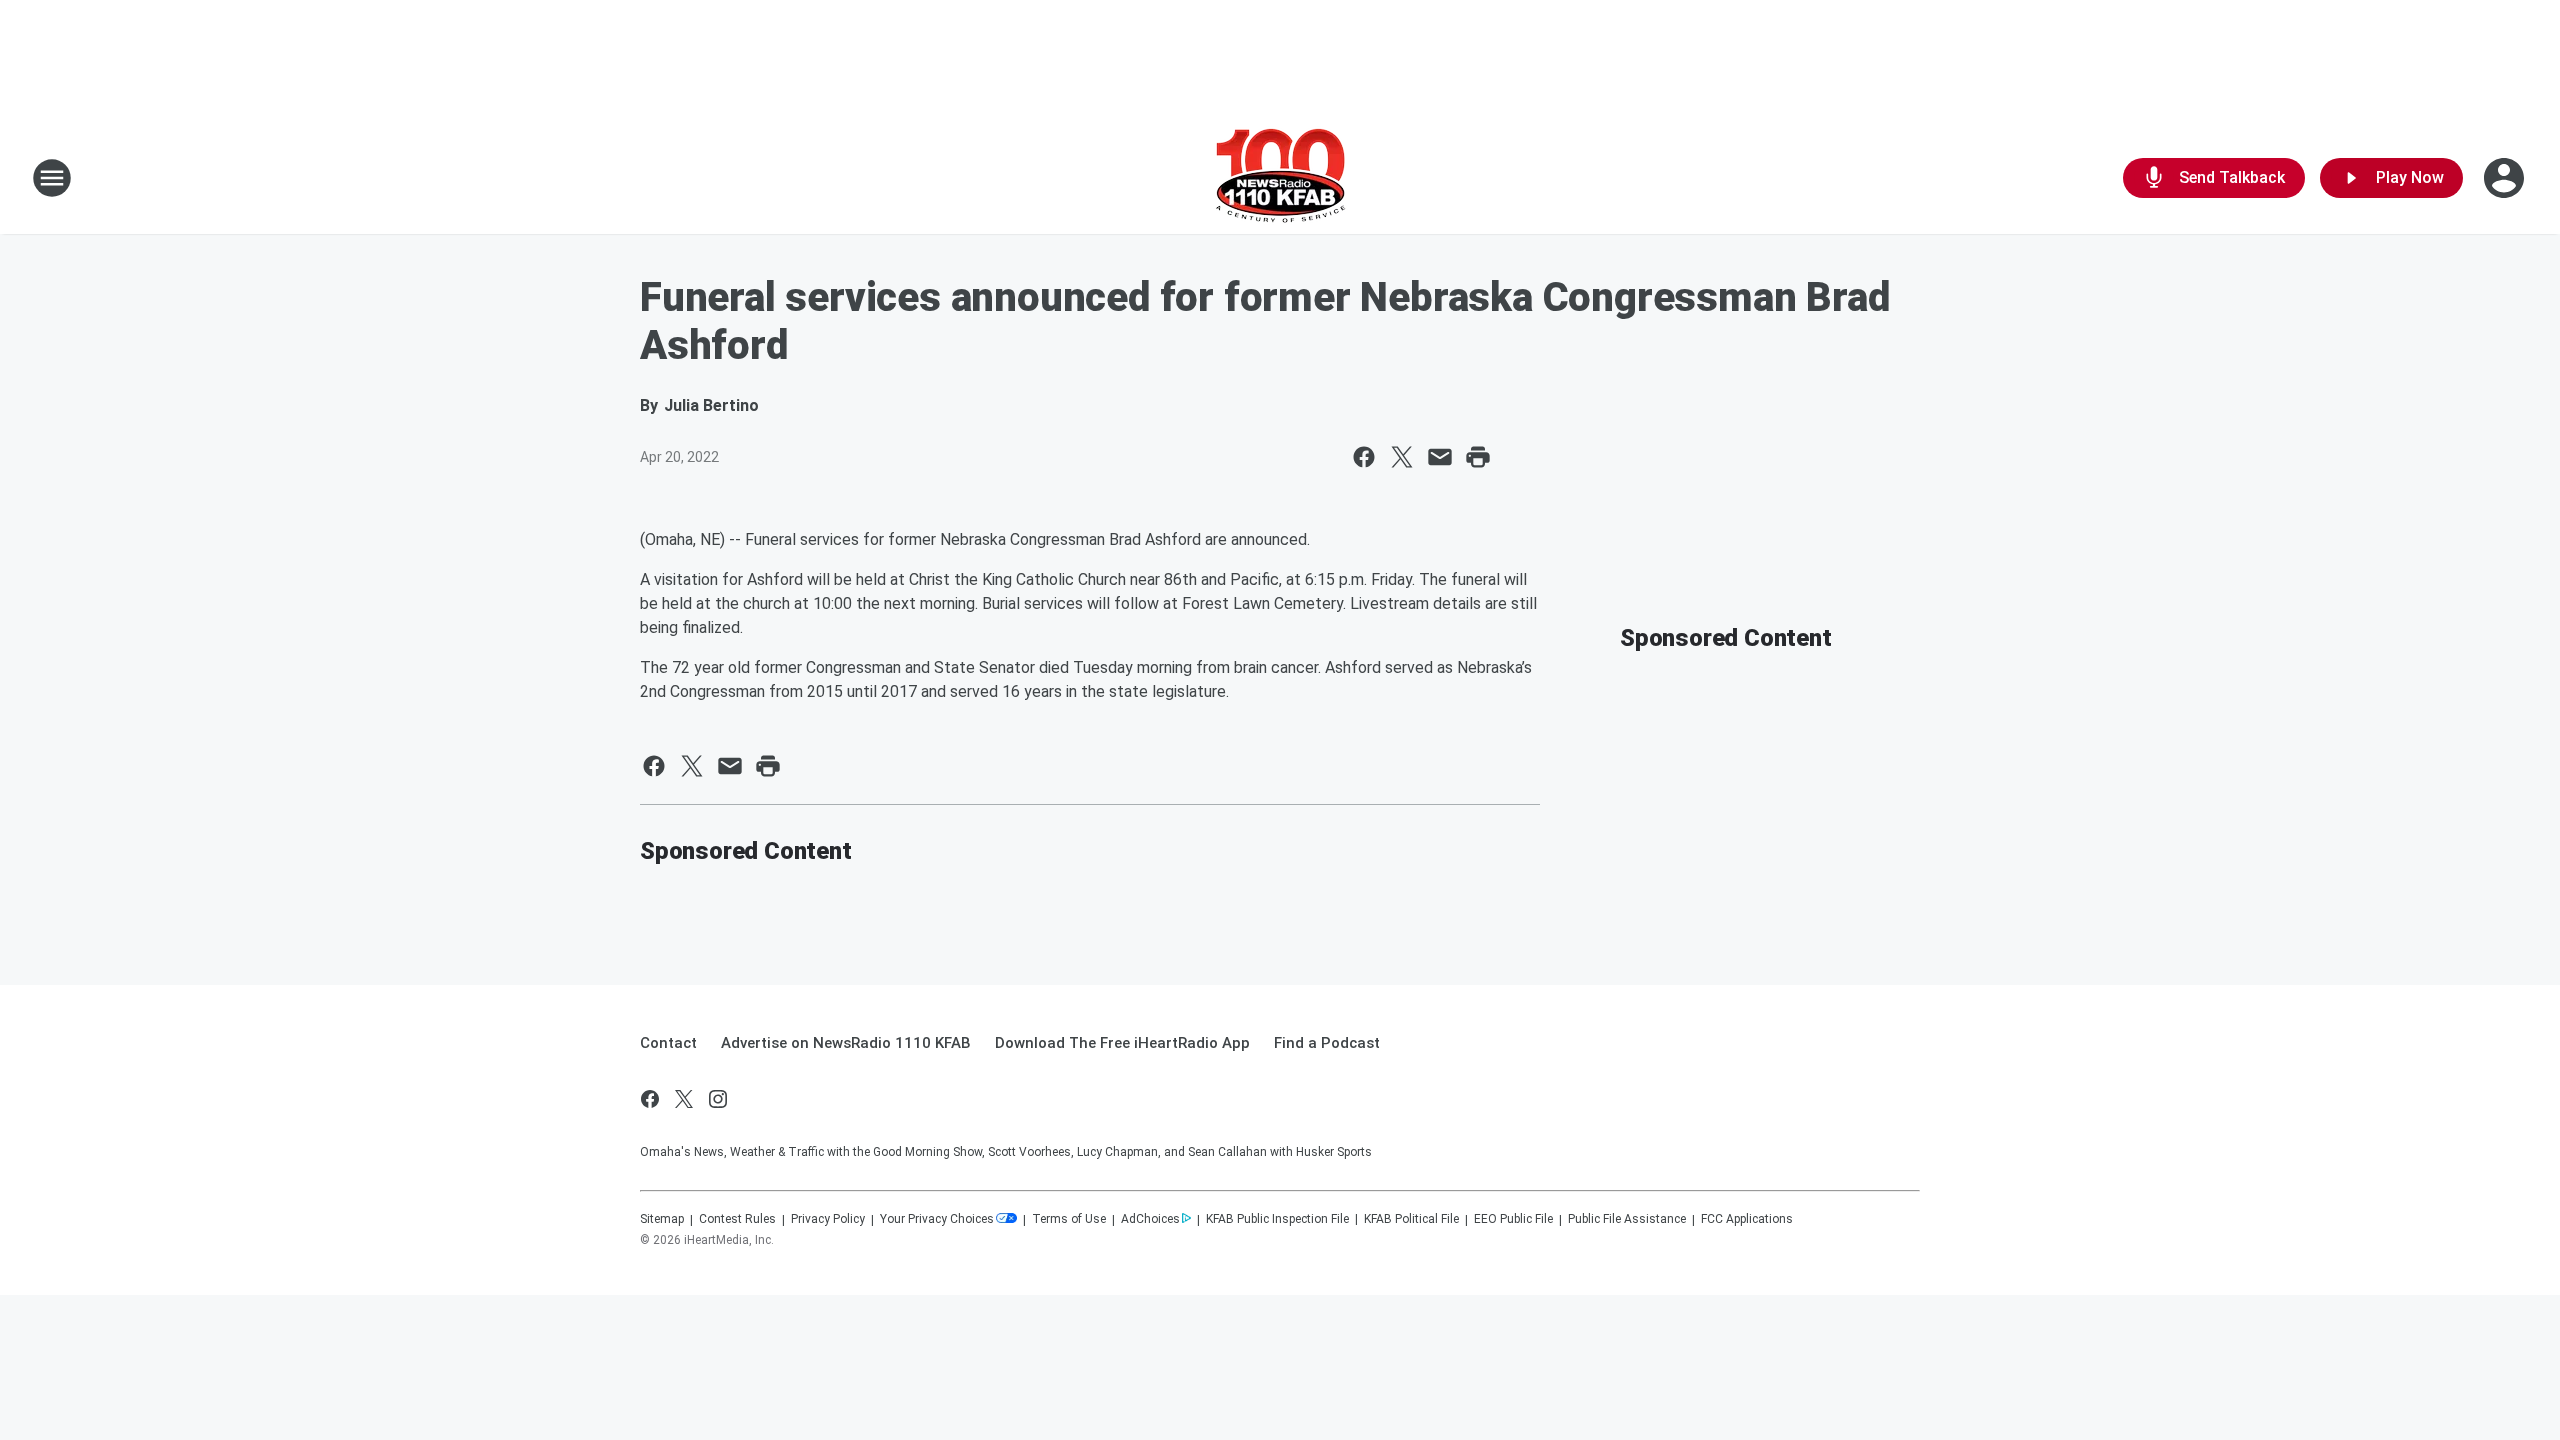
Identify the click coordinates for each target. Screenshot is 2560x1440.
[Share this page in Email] (1440, 457)
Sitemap (662, 1219)
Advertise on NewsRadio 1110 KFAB (846, 1043)
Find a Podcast (1327, 1043)
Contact (668, 1043)
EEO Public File (1513, 1219)
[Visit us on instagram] (718, 1099)
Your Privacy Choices (937, 1219)
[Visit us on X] (684, 1099)
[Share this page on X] (1402, 457)
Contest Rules (737, 1219)
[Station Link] (1280, 178)
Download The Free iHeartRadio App (1122, 1043)
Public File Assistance (1627, 1219)
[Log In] (2506, 178)
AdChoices (1150, 1219)
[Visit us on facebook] (650, 1099)
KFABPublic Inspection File (1277, 1219)
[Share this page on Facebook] (1364, 457)
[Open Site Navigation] (52, 178)
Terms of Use (1069, 1219)
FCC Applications (1747, 1219)
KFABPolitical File (1411, 1219)
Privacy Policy (828, 1219)
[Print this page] (1478, 457)
